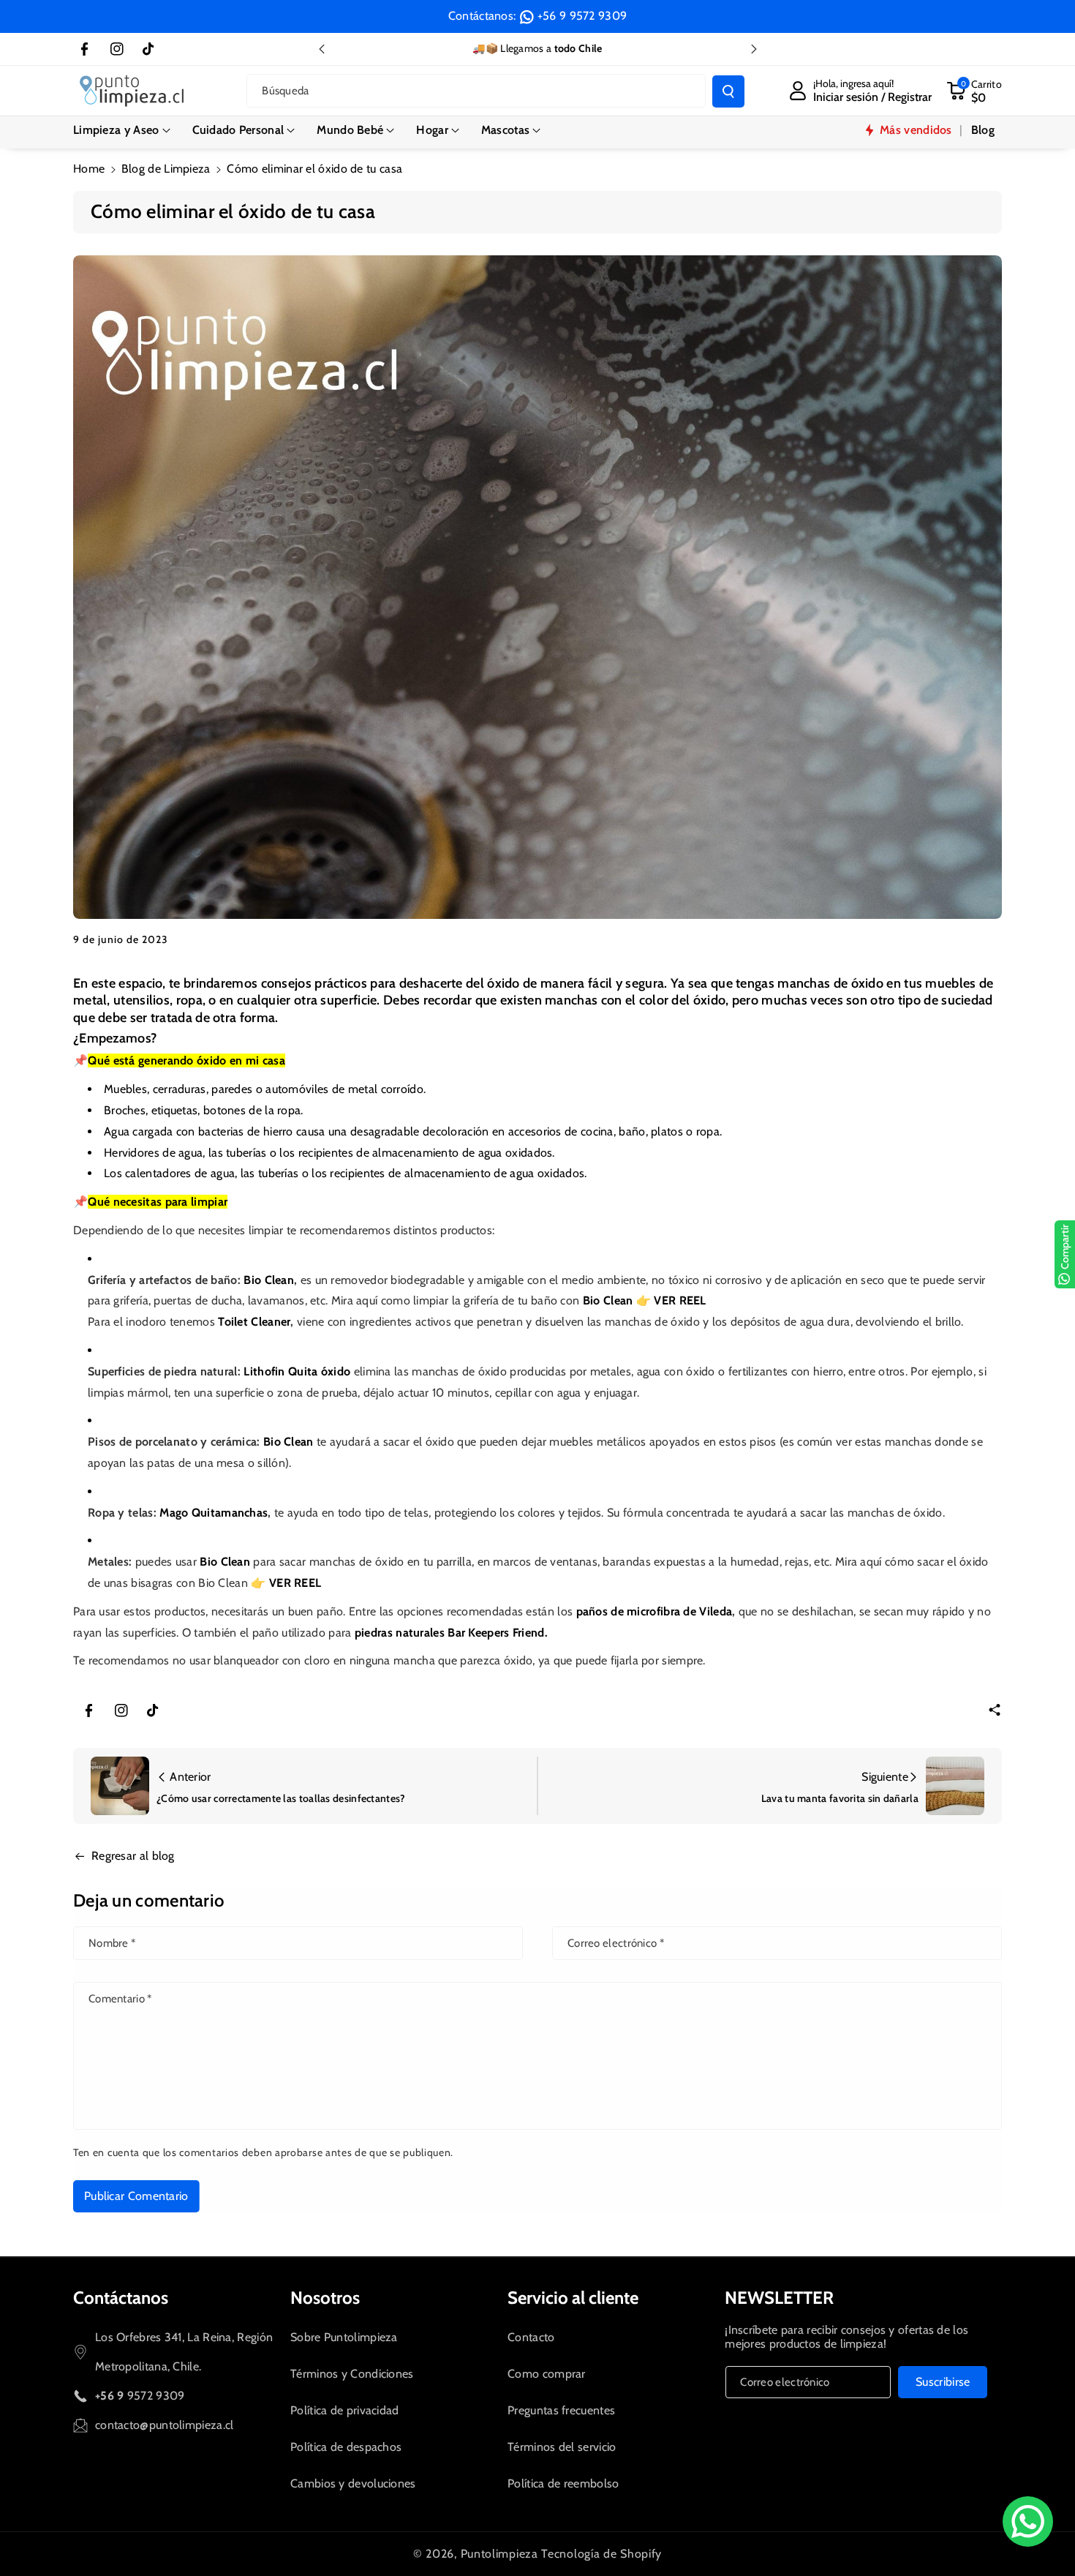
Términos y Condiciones (352, 2374)
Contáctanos (121, 2298)
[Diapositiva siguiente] (754, 49)
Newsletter (779, 2298)
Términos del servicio (562, 2447)
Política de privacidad (345, 2410)
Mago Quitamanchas (214, 1513)
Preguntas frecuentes (561, 2410)
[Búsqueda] (728, 91)
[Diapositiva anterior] (322, 49)
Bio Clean (269, 1280)
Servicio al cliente (573, 2298)
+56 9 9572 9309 (582, 16)
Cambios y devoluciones (353, 2483)
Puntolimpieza (499, 2554)
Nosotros (325, 2298)
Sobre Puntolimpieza (344, 2337)
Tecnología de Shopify (601, 2554)
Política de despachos (346, 2447)
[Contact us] (1028, 2521)
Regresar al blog (133, 1856)
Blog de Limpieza (166, 169)
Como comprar (547, 2374)
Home (89, 169)
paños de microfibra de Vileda (655, 1611)
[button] (122, 130)
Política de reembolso (563, 2483)
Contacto (531, 2337)
